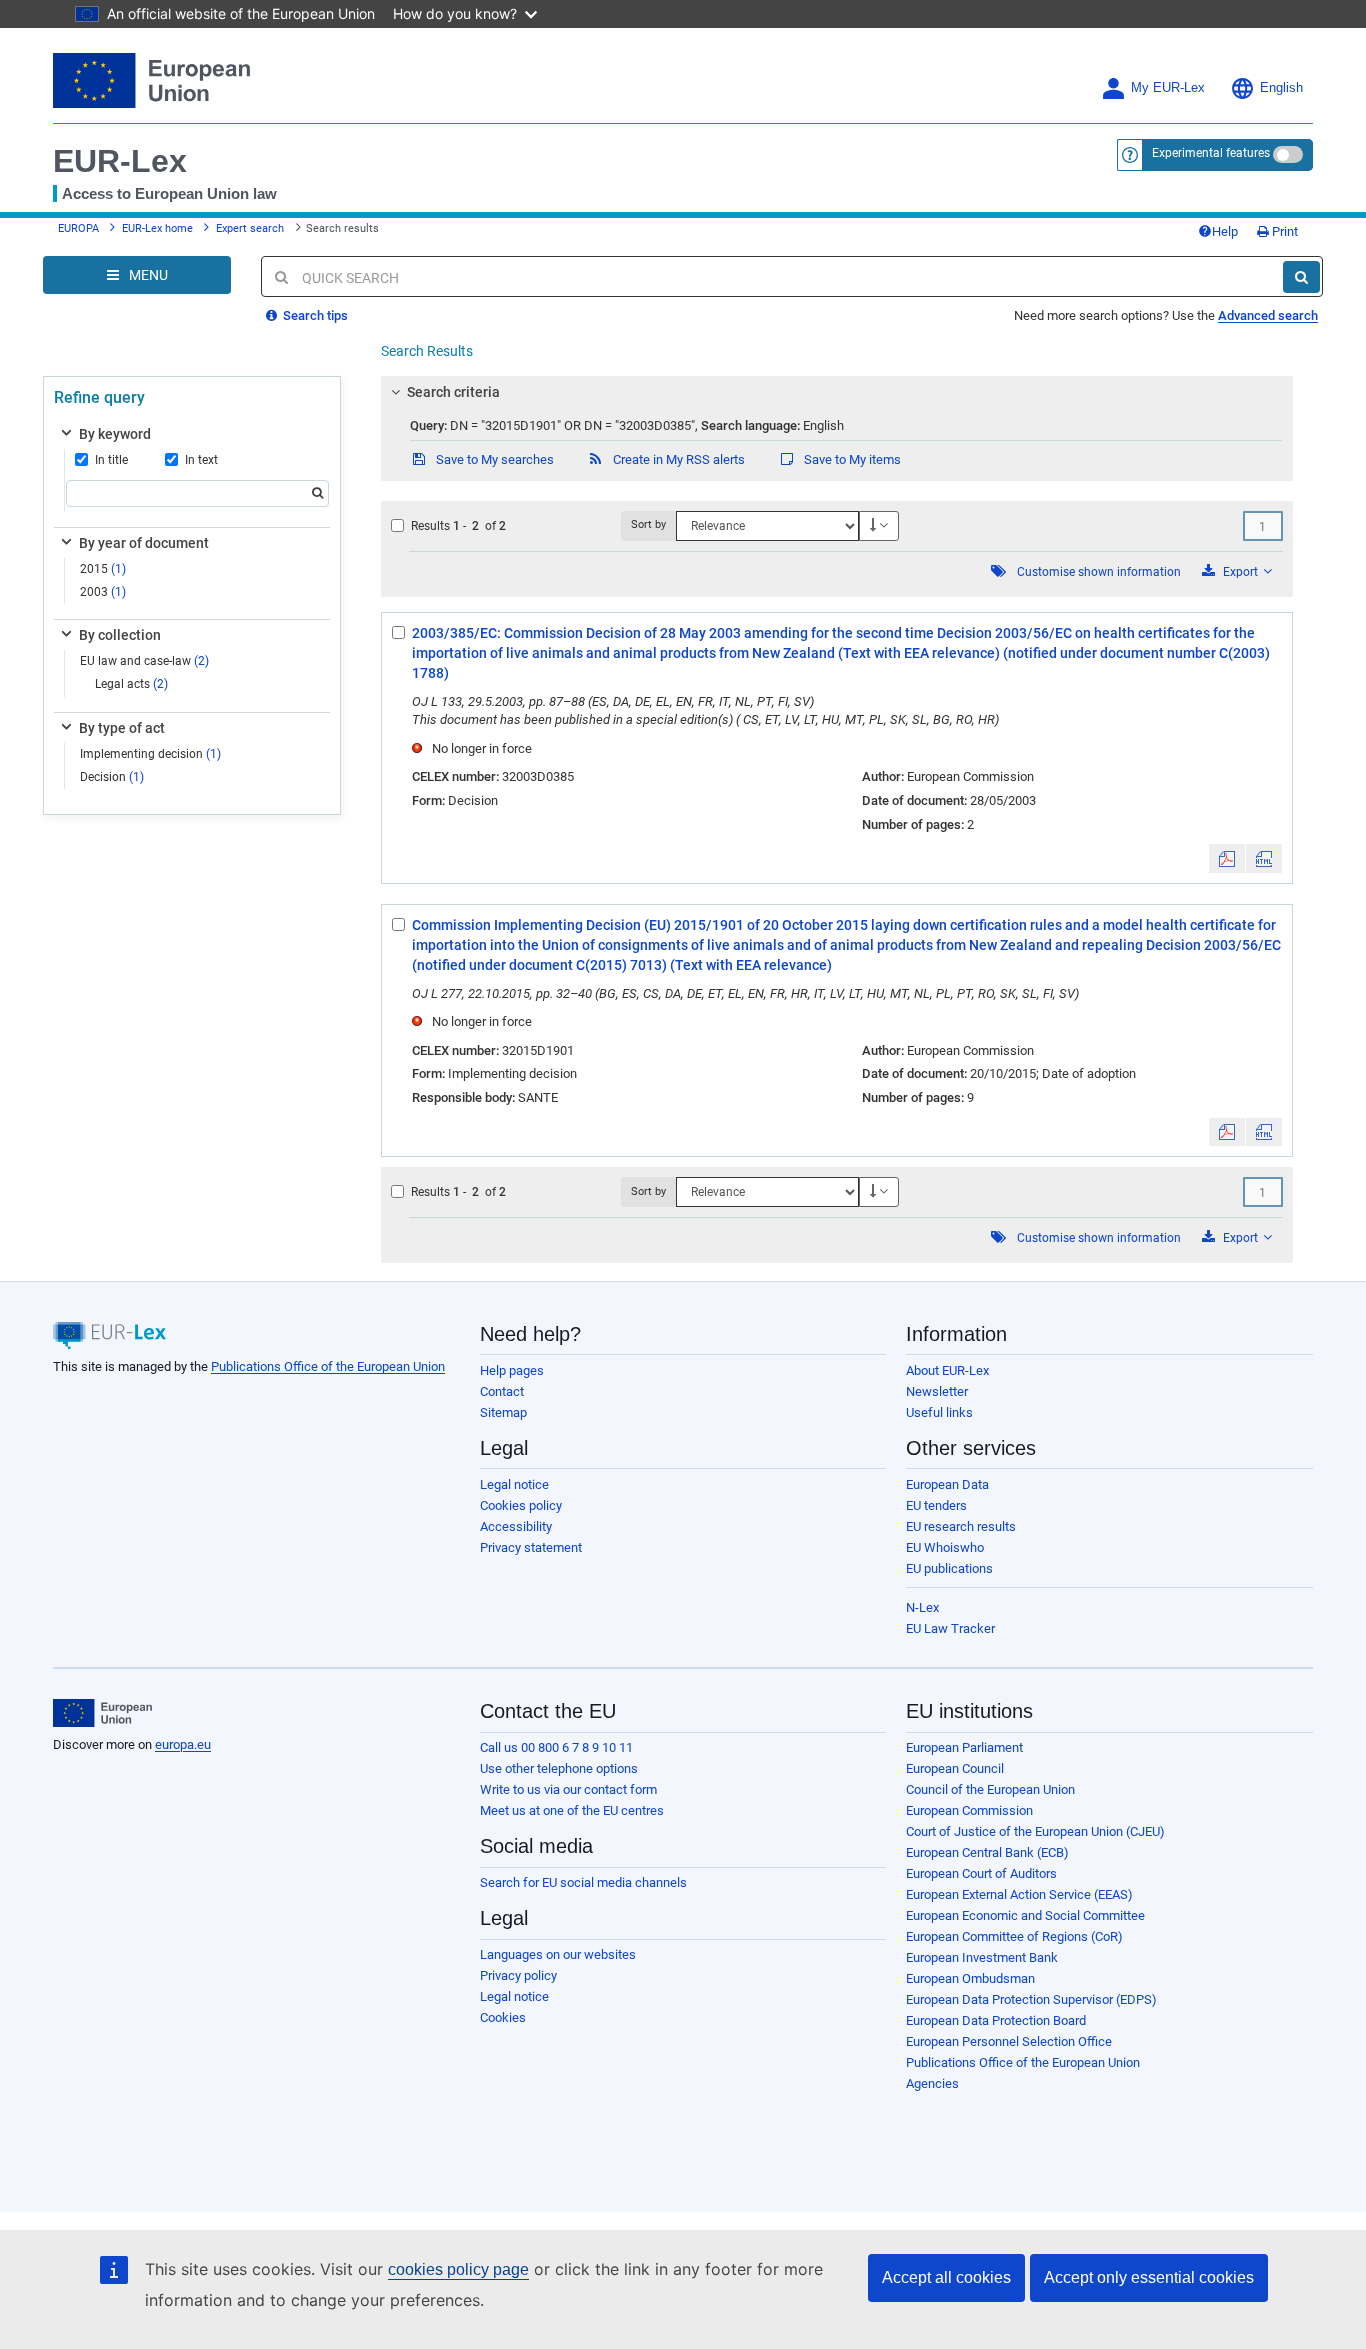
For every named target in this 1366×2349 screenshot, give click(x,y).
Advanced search (1268, 315)
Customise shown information (1099, 572)
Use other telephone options (559, 1768)
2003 (103, 592)
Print (1283, 231)
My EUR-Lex (1168, 88)
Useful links (939, 1412)
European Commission (969, 1810)
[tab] (837, 392)
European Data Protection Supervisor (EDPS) (1031, 1999)
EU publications (949, 1568)
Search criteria (453, 392)
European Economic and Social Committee (1025, 1915)
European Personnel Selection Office (1009, 2041)
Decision (112, 777)
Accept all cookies (946, 2277)
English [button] (1281, 88)
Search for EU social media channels (583, 1882)
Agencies (932, 2083)
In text (201, 460)
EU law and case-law (144, 661)
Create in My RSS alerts (677, 459)
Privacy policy (518, 1975)
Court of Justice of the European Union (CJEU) (1035, 1831)
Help (1225, 231)
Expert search (250, 228)
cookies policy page (458, 2269)
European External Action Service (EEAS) (1019, 1894)
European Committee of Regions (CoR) (1014, 1936)
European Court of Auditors (981, 1873)
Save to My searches (493, 459)
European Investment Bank (982, 1957)
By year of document (144, 543)
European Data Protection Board (996, 2020)
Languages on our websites (558, 1954)
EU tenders (936, 1505)
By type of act (122, 728)
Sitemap (503, 1412)
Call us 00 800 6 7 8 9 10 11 (556, 1747)
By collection (120, 635)
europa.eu (183, 1744)
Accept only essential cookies (1149, 2277)
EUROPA (78, 228)
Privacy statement (531, 1547)
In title (111, 460)
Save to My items (851, 459)
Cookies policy (521, 1505)
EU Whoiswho (945, 1547)
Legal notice (514, 1484)
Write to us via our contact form (568, 1789)
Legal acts (131, 684)
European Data (947, 1484)
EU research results (961, 1526)
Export (1240, 572)
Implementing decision (150, 754)
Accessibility (516, 1526)
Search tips (314, 315)
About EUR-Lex (947, 1370)
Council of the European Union (990, 1789)
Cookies (503, 2017)
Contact (502, 1391)
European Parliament (964, 1747)
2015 (103, 569)
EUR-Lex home (157, 228)
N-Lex (922, 1607)
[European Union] (102, 1713)
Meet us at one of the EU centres (572, 1810)
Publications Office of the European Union (328, 1366)
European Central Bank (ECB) (987, 1852)
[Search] (1301, 277)
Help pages (512, 1370)
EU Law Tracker (950, 1628)
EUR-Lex (120, 161)
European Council (955, 1768)
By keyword (115, 434)
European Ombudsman (970, 1978)
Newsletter (937, 1391)
